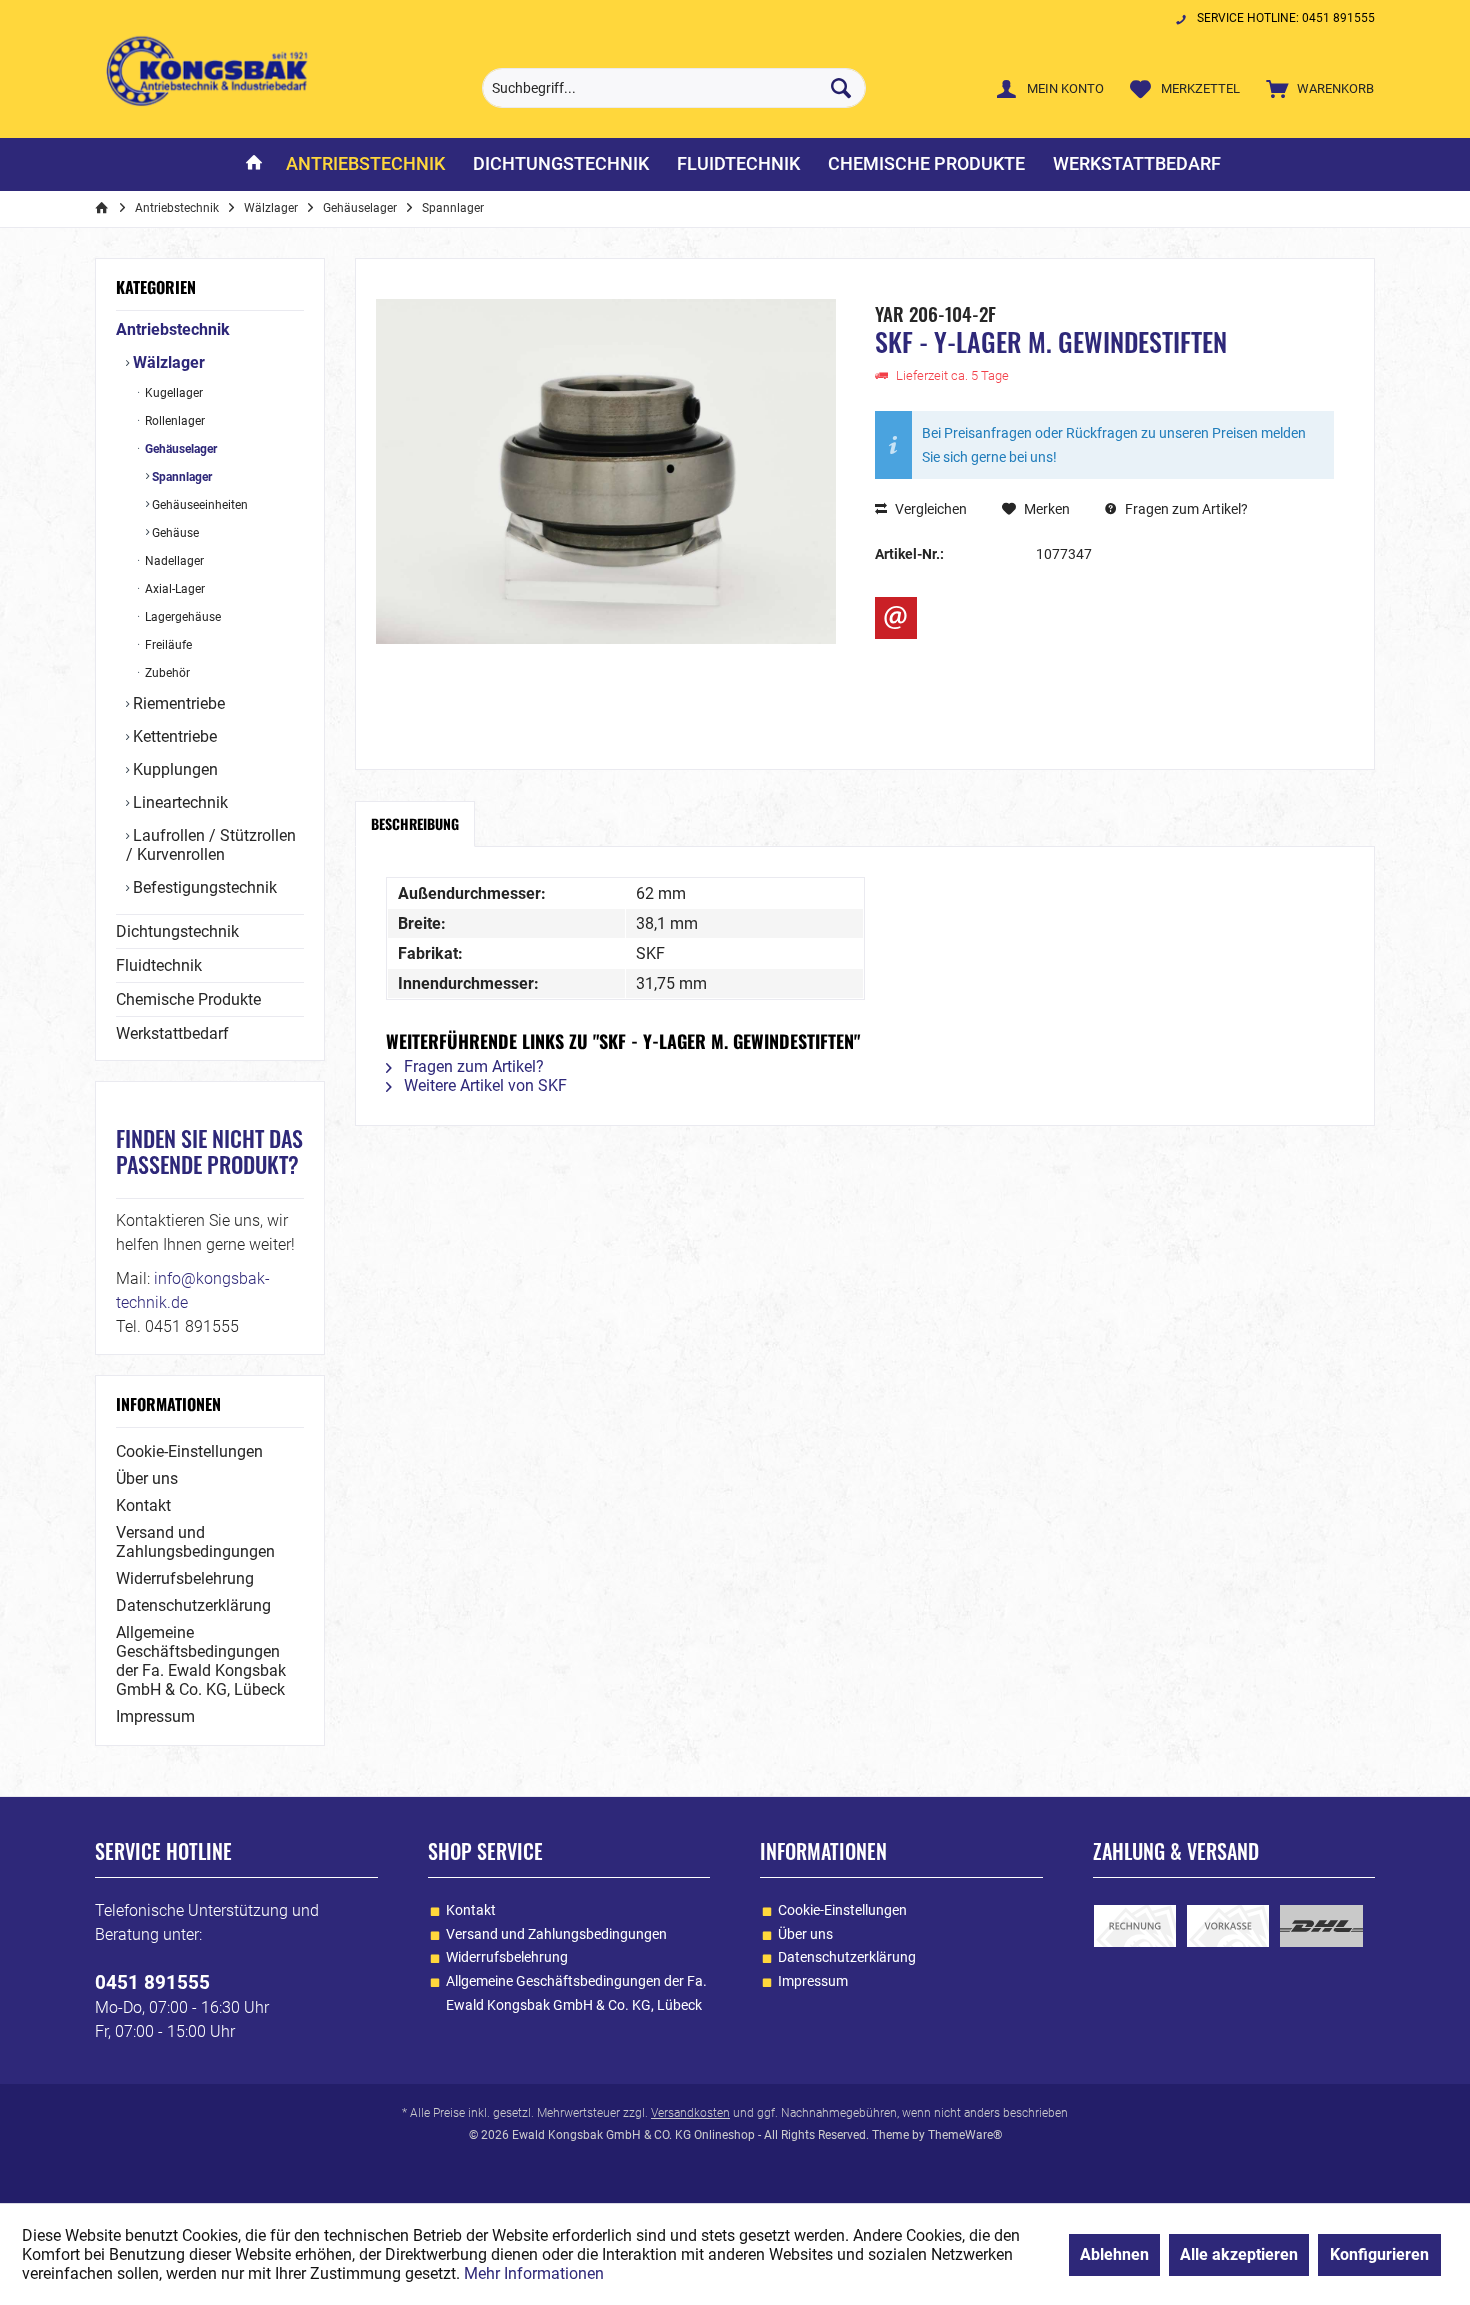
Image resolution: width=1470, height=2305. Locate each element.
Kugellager (172, 393)
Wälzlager (167, 362)
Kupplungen (173, 769)
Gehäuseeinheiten (198, 505)
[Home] (254, 164)
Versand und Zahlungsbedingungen (195, 1542)
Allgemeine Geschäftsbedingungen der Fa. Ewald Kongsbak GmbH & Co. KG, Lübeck (201, 1661)
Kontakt (143, 1505)
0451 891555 (152, 1982)
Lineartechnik (178, 802)
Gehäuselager (179, 449)
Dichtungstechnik (177, 931)
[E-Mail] (896, 618)
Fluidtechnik (159, 965)
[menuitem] (1315, 88)
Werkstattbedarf (172, 1033)
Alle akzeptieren (1239, 2254)
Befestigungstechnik (203, 887)
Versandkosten (690, 2113)
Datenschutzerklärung (193, 1605)
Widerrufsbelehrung (185, 1578)
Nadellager (173, 561)
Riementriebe (177, 703)
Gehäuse (174, 533)
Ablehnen (1114, 2254)
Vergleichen (929, 509)
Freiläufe (167, 645)
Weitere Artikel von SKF (483, 1085)
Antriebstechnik (173, 329)
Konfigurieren (1379, 2254)
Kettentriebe (173, 736)
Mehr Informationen (534, 2273)
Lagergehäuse (181, 617)
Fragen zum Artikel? (1185, 509)
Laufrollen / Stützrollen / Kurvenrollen (211, 845)
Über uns (147, 1478)
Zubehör (166, 673)
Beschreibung (415, 823)
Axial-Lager (173, 589)
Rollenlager (173, 421)
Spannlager (180, 477)
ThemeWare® (965, 2135)
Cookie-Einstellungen (189, 1451)
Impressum (155, 1716)
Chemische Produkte (188, 999)
